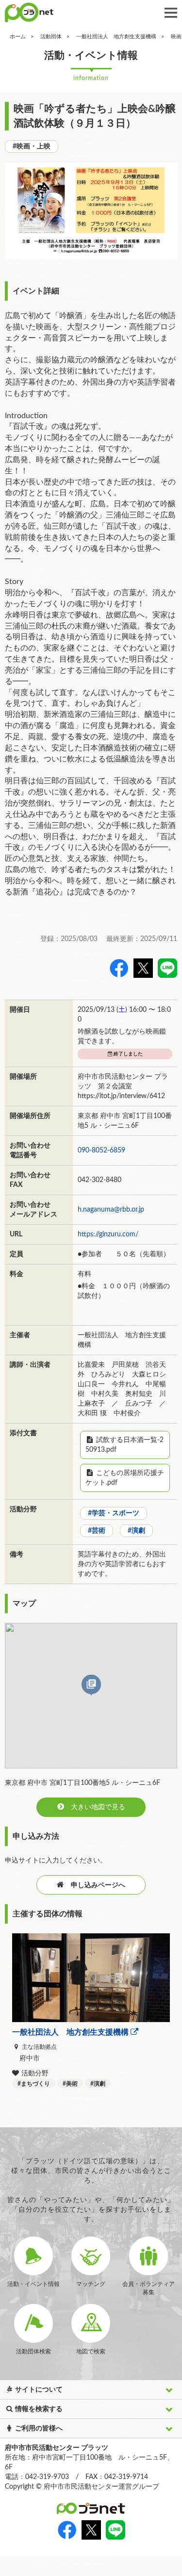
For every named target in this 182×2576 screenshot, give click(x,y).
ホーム (18, 37)
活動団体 (51, 37)
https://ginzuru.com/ (108, 1234)
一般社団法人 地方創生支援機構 (116, 37)
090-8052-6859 (101, 1150)
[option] (91, 211)
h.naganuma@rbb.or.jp (111, 1210)
